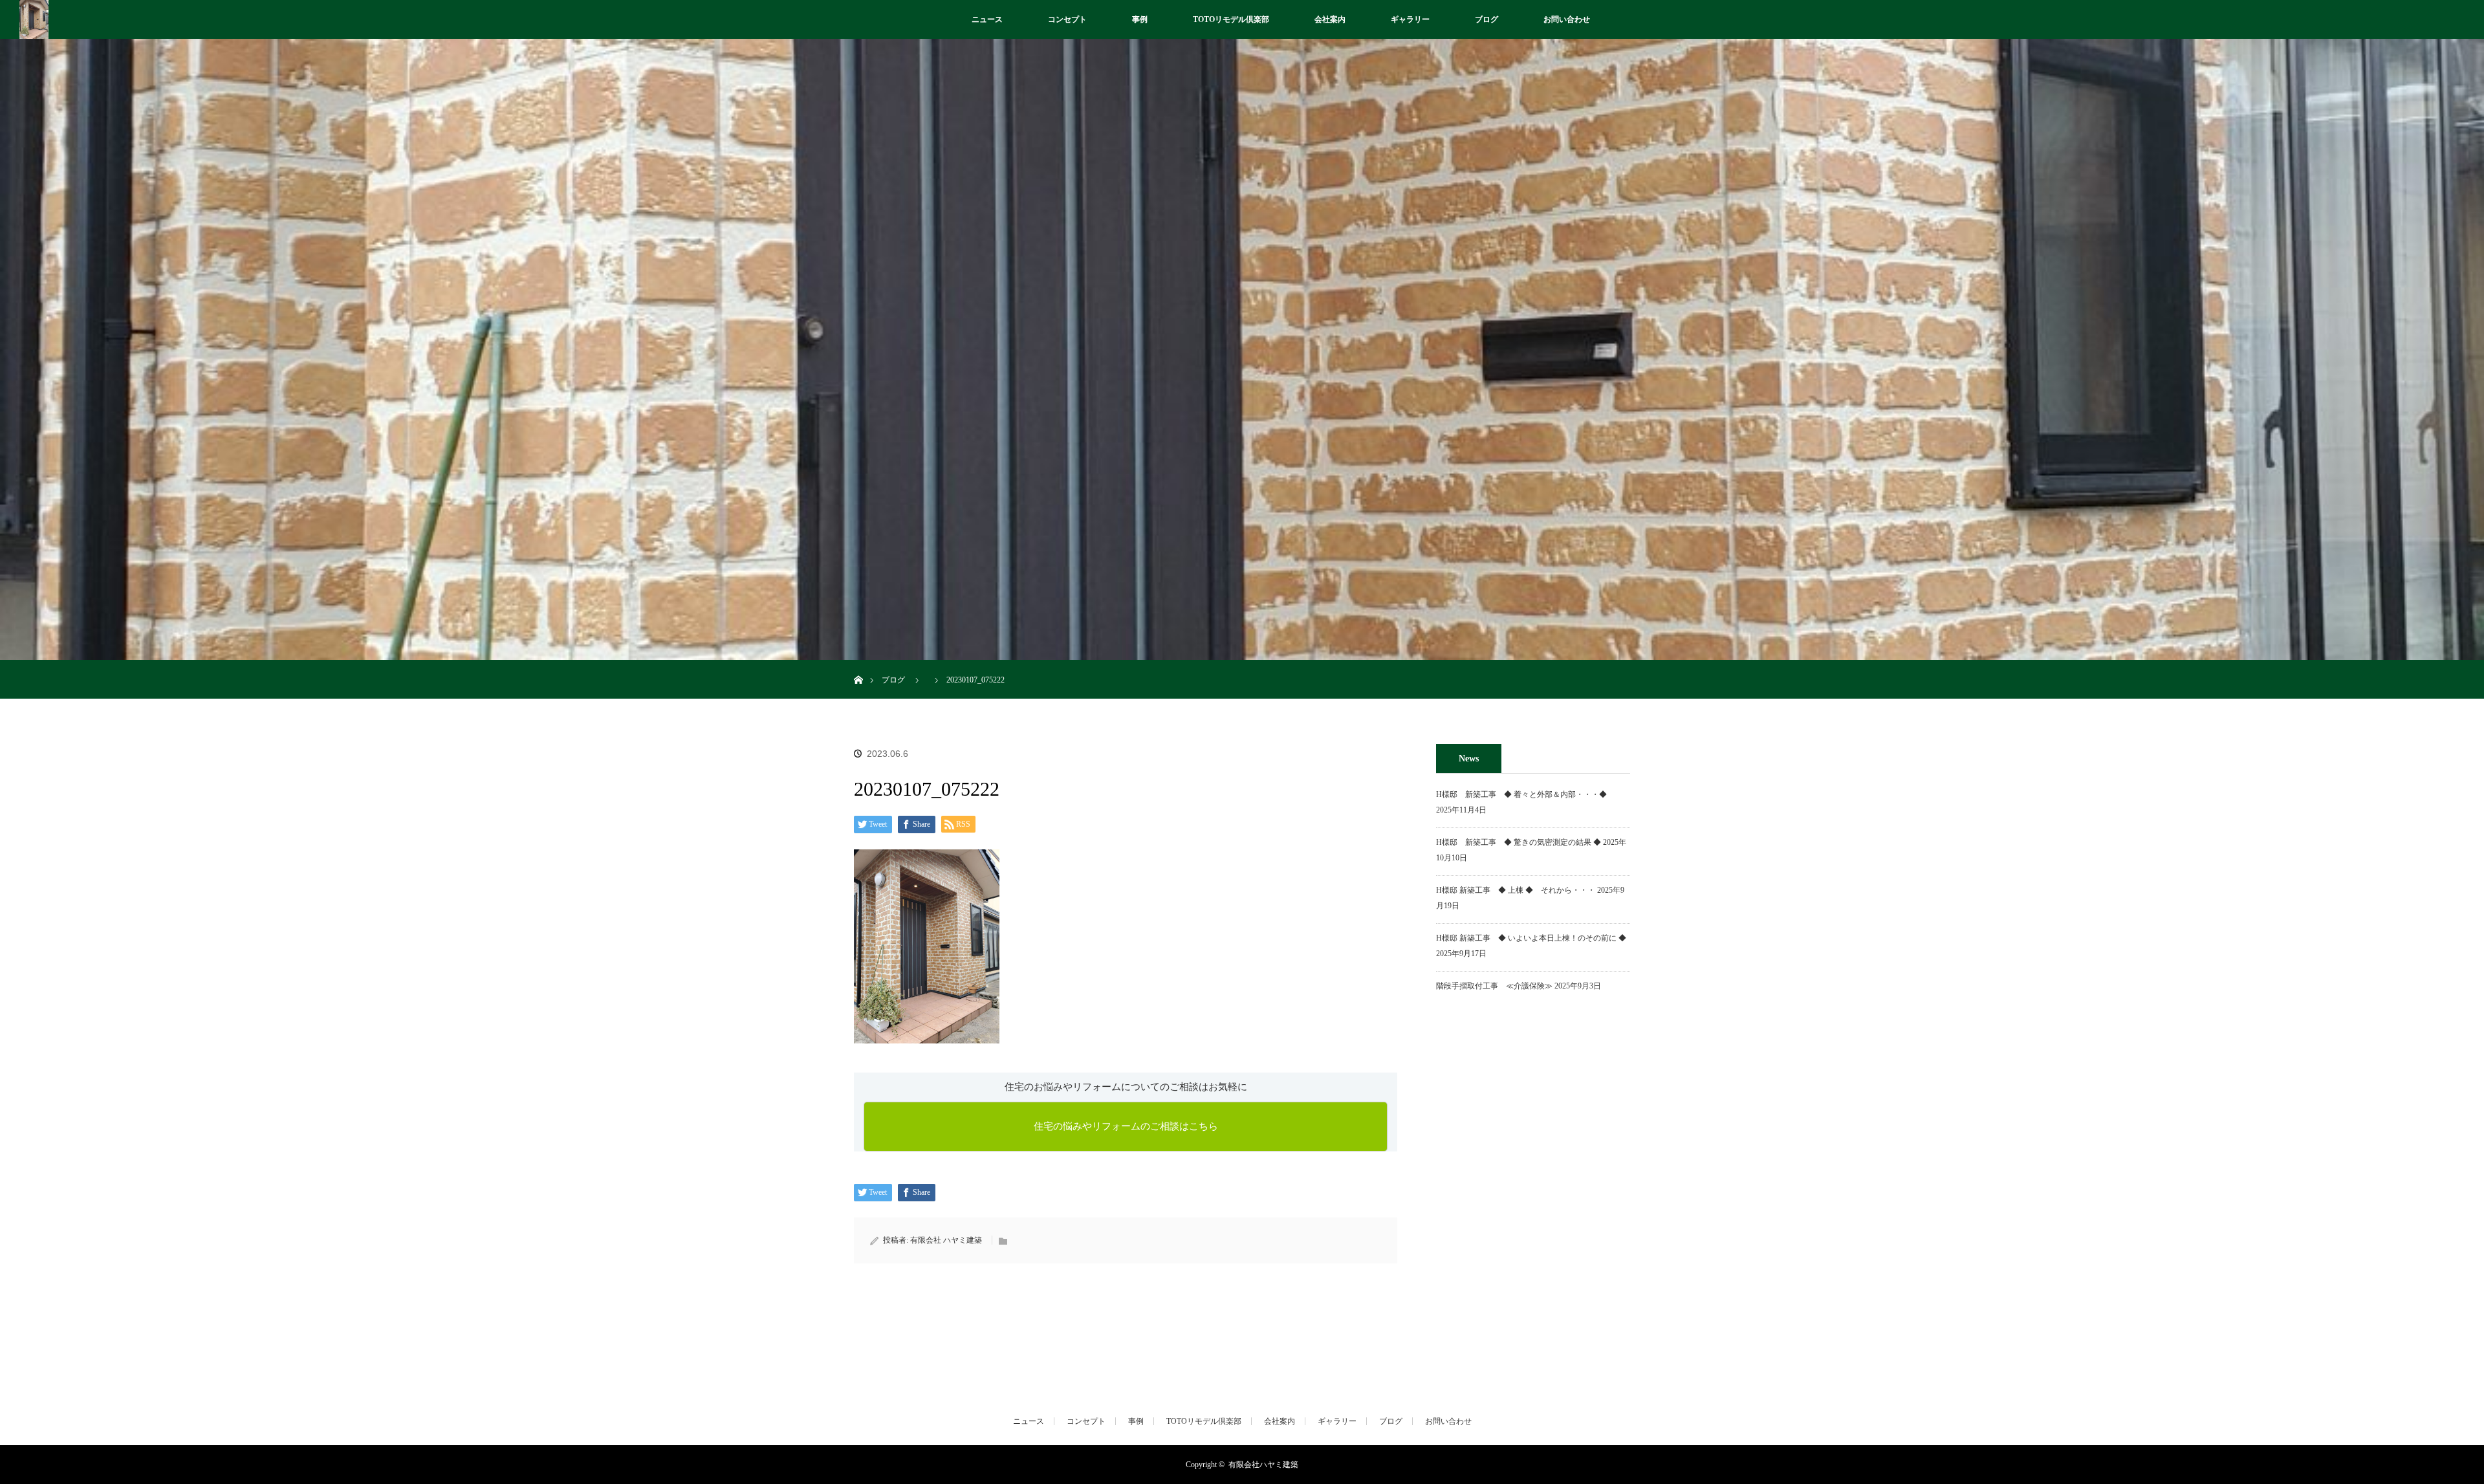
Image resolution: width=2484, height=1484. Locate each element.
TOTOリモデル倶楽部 (1231, 19)
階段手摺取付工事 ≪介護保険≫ (1494, 986)
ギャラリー (1410, 19)
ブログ (1487, 19)
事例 (1140, 19)
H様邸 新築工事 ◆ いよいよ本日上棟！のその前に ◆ (1531, 938)
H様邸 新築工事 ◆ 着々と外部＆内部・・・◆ (1525, 794)
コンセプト (1067, 19)
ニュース (987, 19)
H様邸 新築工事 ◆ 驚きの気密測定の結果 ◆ (1519, 842)
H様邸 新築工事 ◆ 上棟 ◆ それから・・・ (1516, 890)
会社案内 (1330, 19)
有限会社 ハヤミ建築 (946, 1240)
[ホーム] (858, 665)
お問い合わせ (1567, 19)
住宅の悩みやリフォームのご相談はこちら (1126, 1126)
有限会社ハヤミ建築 (1263, 1465)
